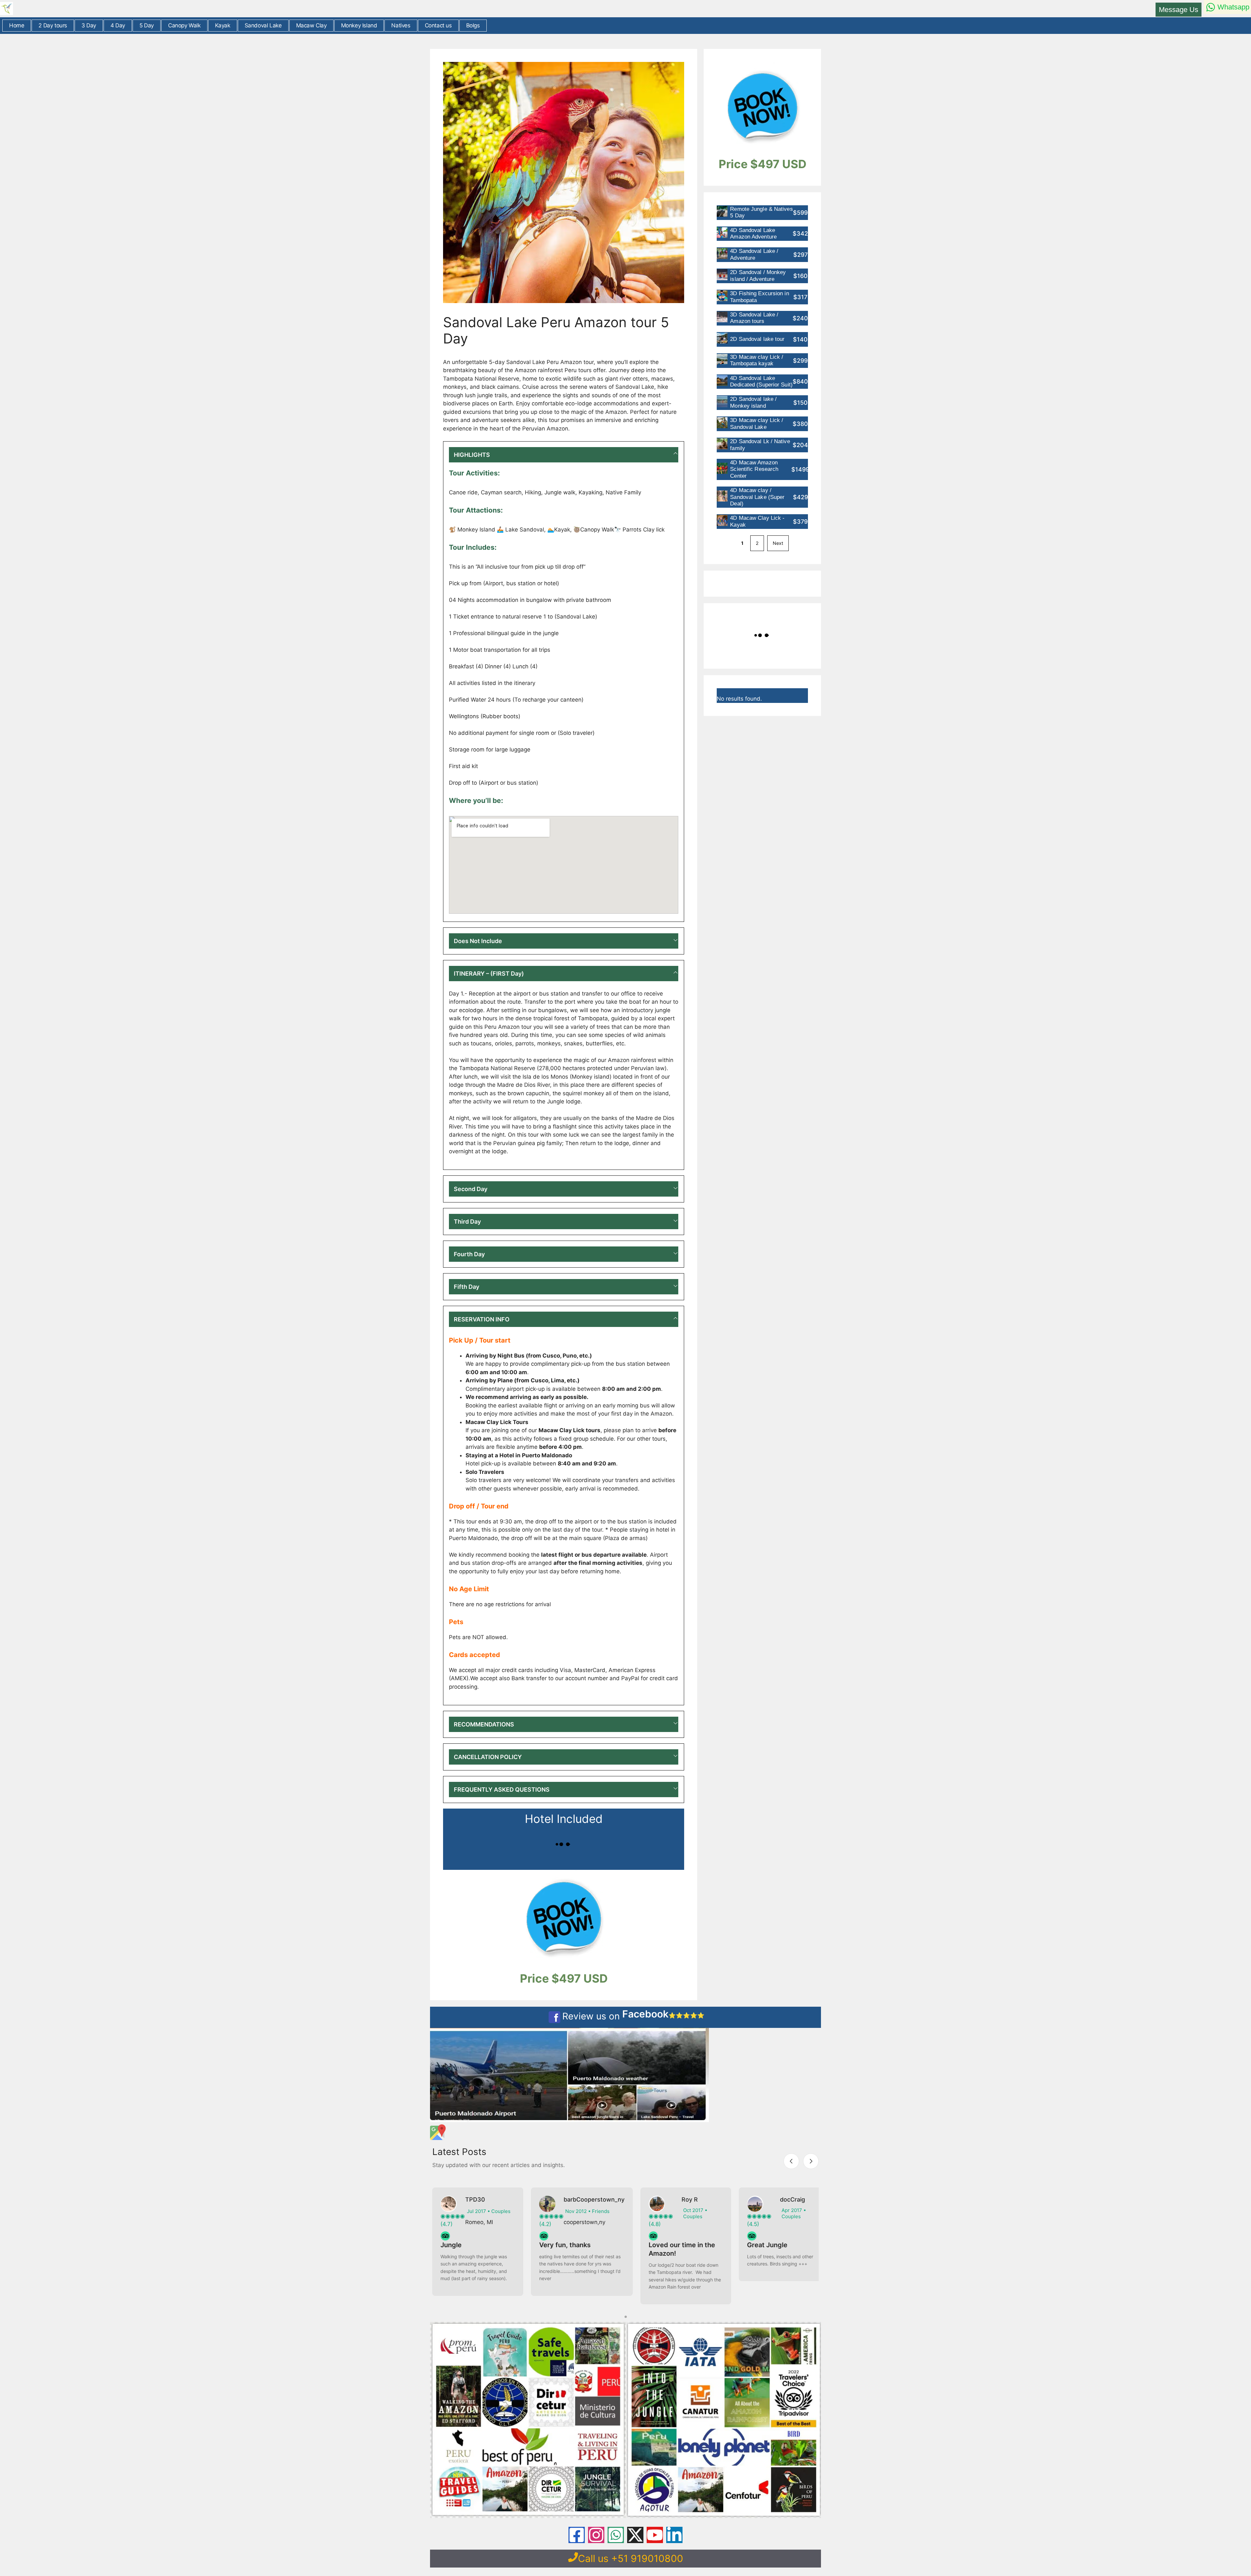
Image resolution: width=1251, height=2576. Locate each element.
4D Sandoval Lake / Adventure (754, 254)
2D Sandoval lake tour (757, 339)
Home (17, 25)
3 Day (89, 25)
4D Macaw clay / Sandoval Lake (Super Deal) (757, 497)
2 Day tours (53, 25)
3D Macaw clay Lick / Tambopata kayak (757, 360)
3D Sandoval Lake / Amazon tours (754, 318)
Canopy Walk (184, 25)
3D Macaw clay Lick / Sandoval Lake (757, 423)
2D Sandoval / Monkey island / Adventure (758, 276)
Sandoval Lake (263, 25)
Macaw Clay (311, 25)
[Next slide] (811, 2161)
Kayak (223, 25)
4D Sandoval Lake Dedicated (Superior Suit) (761, 381)
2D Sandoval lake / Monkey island (753, 402)
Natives (401, 25)
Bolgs (473, 25)
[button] (564, 455)
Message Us (1179, 10)
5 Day (147, 25)
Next (778, 543)
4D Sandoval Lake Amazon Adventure (753, 233)
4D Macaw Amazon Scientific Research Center (754, 469)
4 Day (118, 25)
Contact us (438, 25)
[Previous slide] (791, 2161)
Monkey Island (359, 25)
